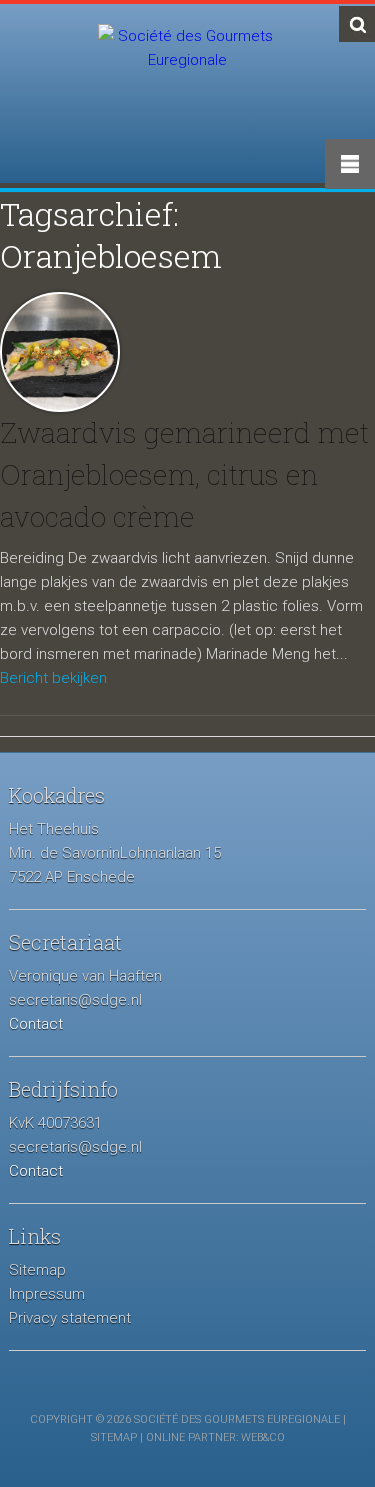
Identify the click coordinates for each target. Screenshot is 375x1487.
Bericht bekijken (53, 678)
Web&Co (263, 1437)
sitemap (114, 1437)
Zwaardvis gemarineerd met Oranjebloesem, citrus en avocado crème (184, 474)
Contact (36, 1024)
